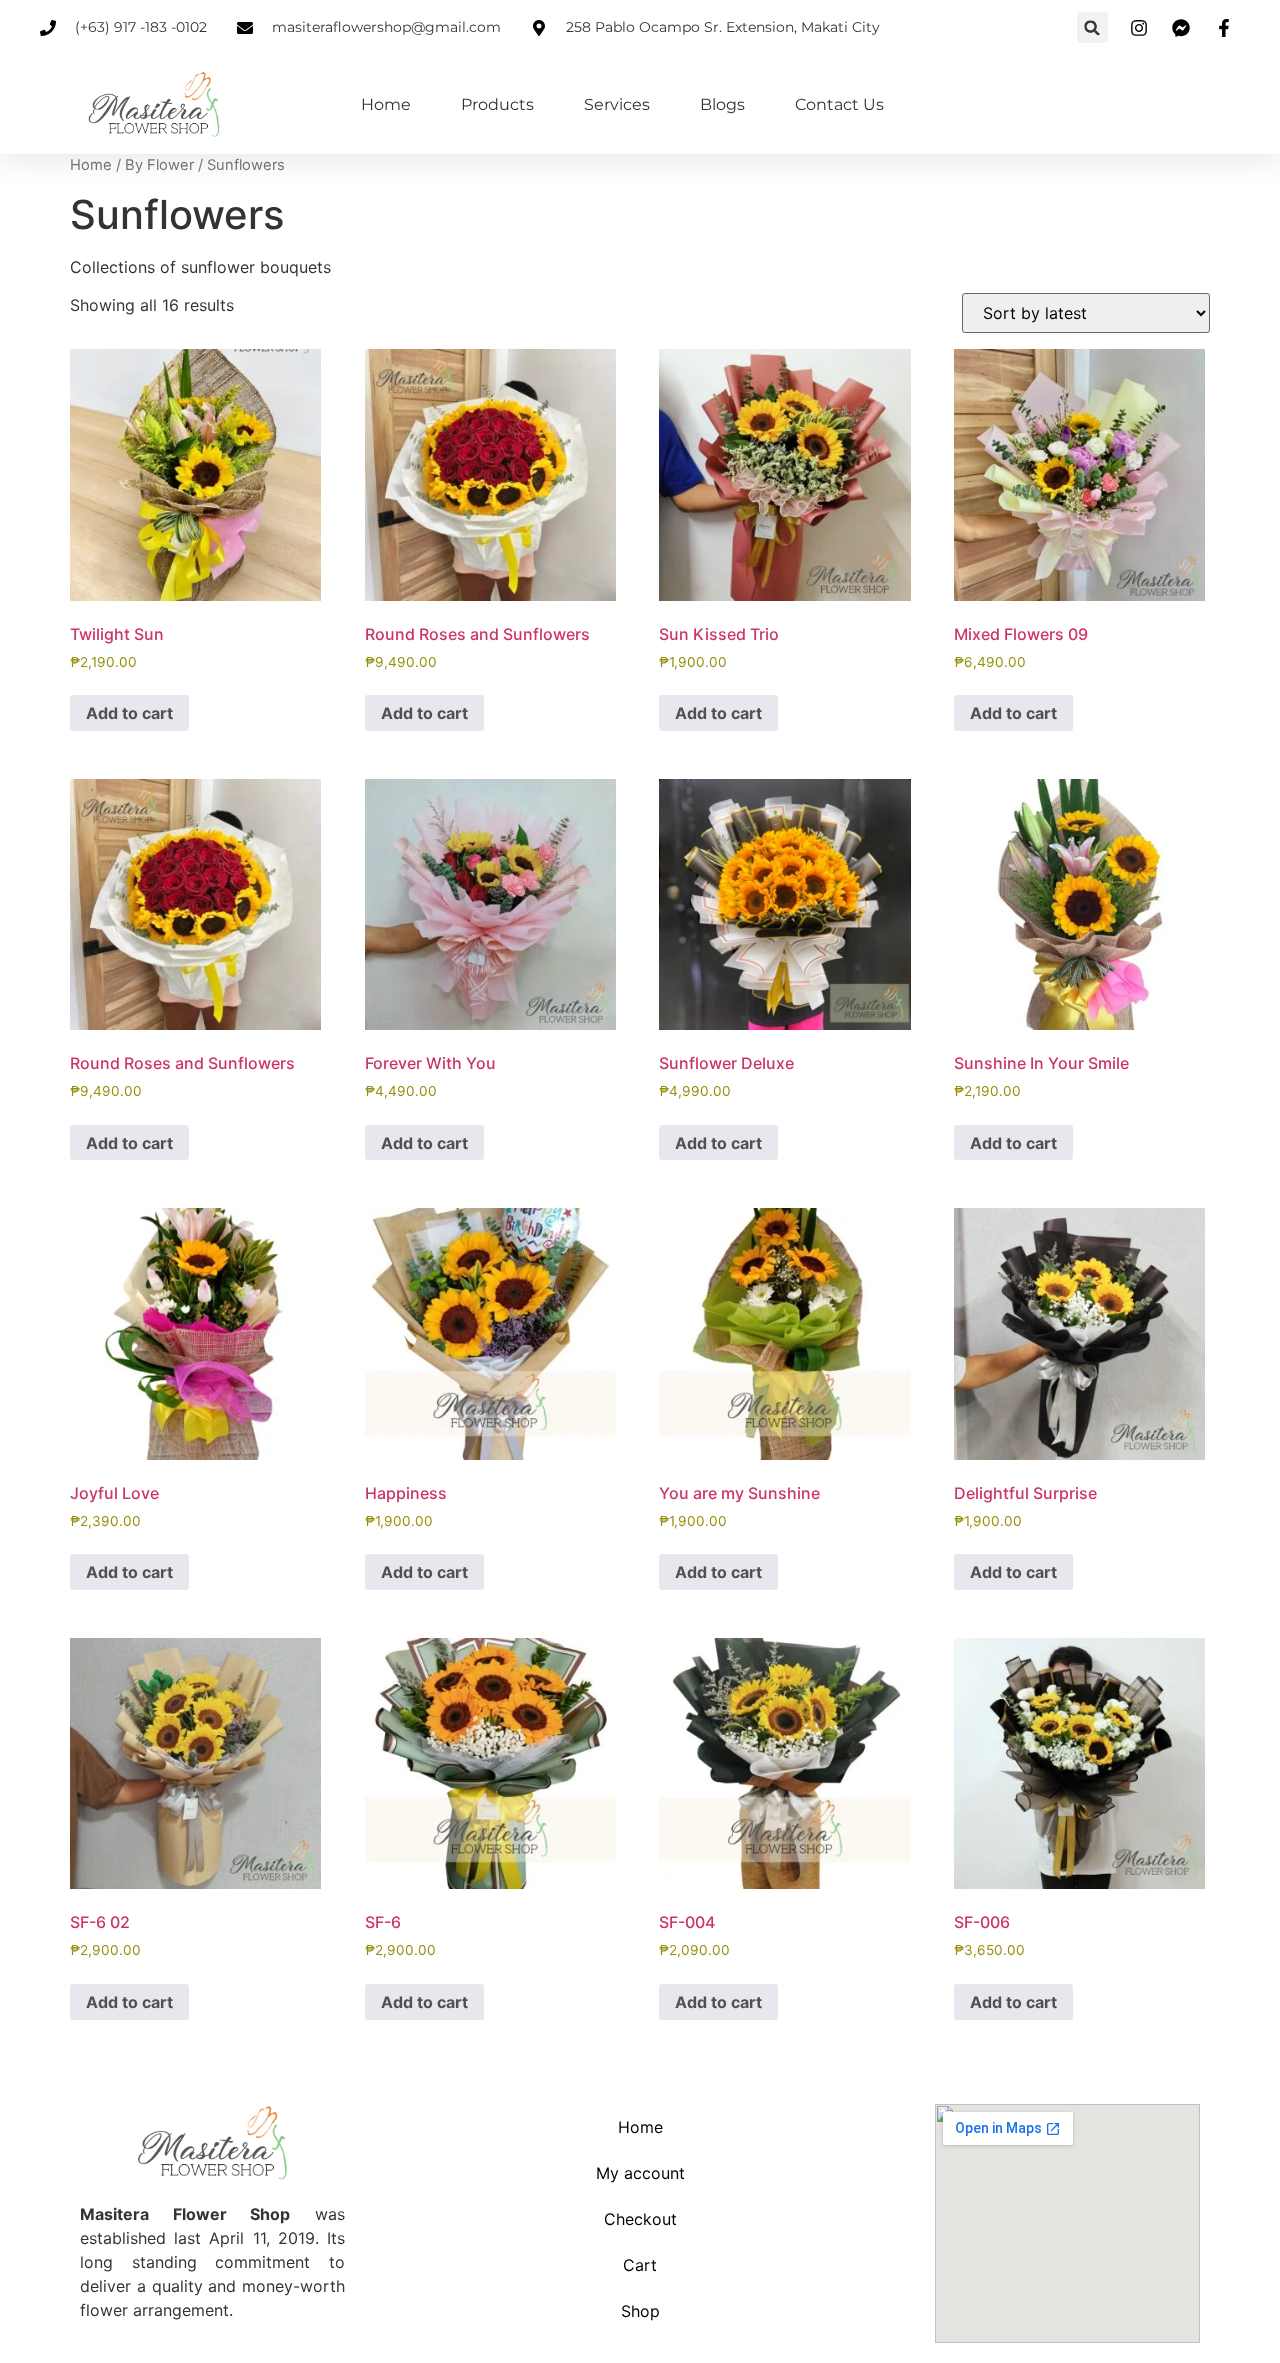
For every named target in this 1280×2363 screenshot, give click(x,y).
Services (617, 104)
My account (640, 2173)
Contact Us (839, 104)
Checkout (640, 2219)
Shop (640, 2311)
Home (386, 104)
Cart (640, 2265)
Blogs (722, 104)
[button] (1092, 27)
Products (497, 104)
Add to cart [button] (129, 713)
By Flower (159, 165)
